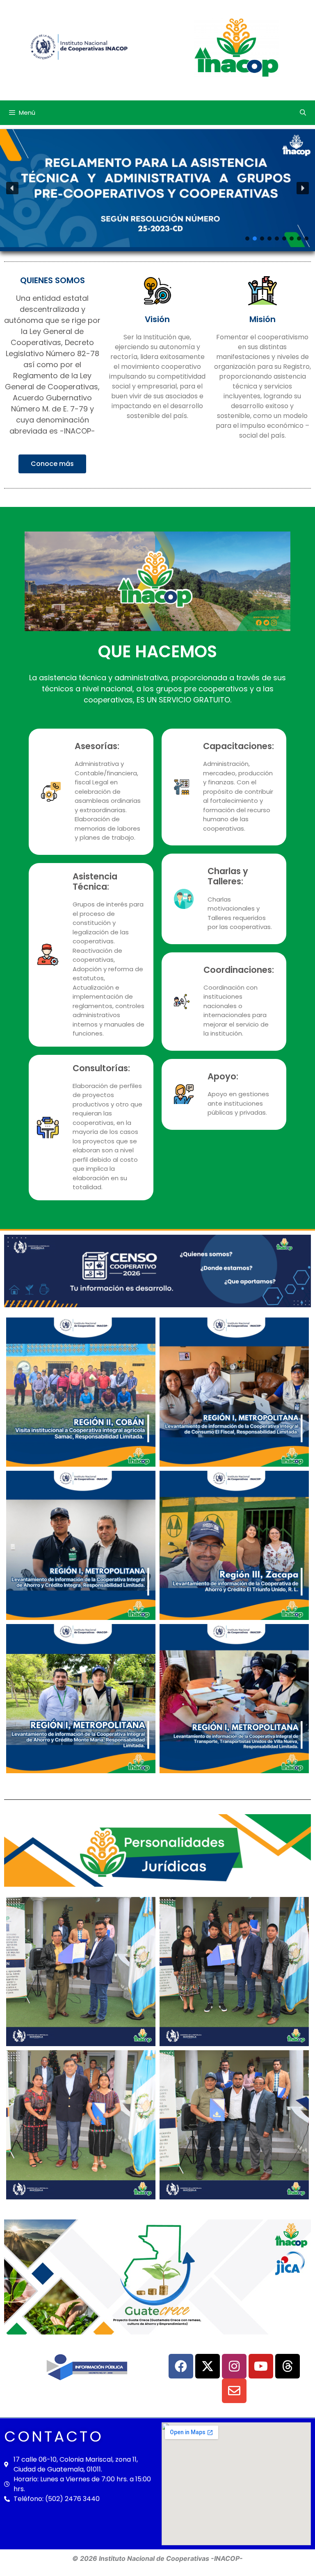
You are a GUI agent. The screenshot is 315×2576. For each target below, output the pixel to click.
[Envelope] (234, 2391)
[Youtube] (261, 2366)
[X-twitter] (208, 2366)
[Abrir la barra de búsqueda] (303, 113)
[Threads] (288, 2366)
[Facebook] (181, 2366)
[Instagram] (234, 2366)
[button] (157, 188)
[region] (157, 188)
